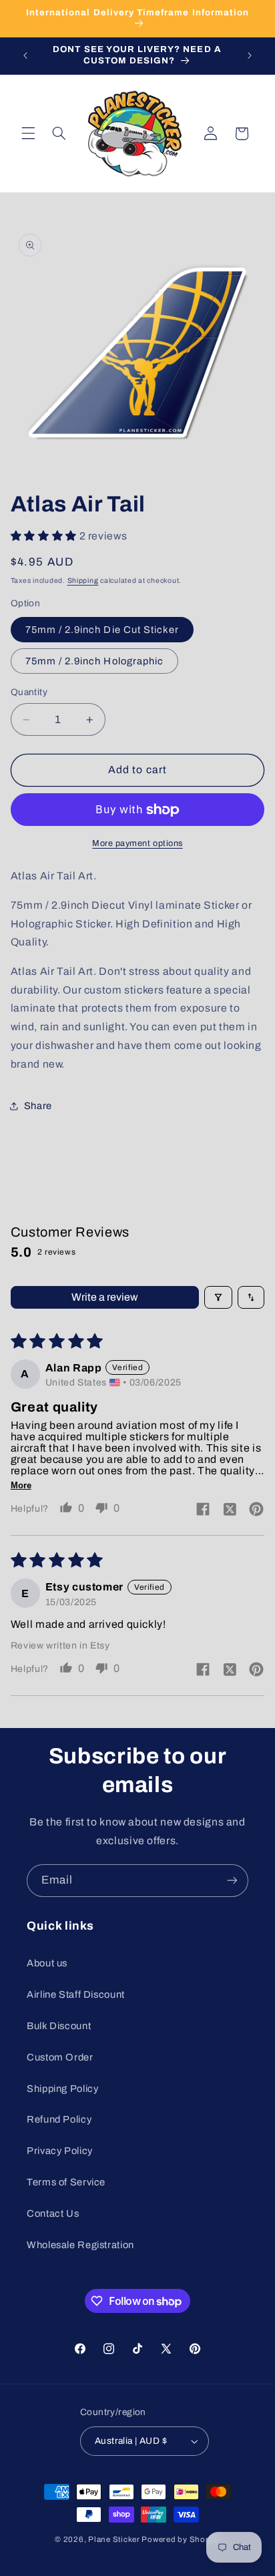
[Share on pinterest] (256, 1510)
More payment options (137, 843)
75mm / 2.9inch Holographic (94, 661)
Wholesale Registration (80, 2245)
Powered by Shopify (181, 2539)
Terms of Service (66, 2182)
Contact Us (53, 2213)
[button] (28, 134)
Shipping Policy (62, 2089)
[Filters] (218, 1297)
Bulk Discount (59, 2026)
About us (47, 1963)
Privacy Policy (60, 2151)
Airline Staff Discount (76, 1994)
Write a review (105, 1297)
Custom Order (60, 2057)
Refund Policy (59, 2119)
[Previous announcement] (25, 55)
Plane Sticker (114, 2539)
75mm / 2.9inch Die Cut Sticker (102, 630)
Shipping (83, 581)
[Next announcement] (250, 55)
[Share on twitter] (230, 1510)
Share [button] (38, 1106)
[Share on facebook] (203, 1510)
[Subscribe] (232, 1881)
